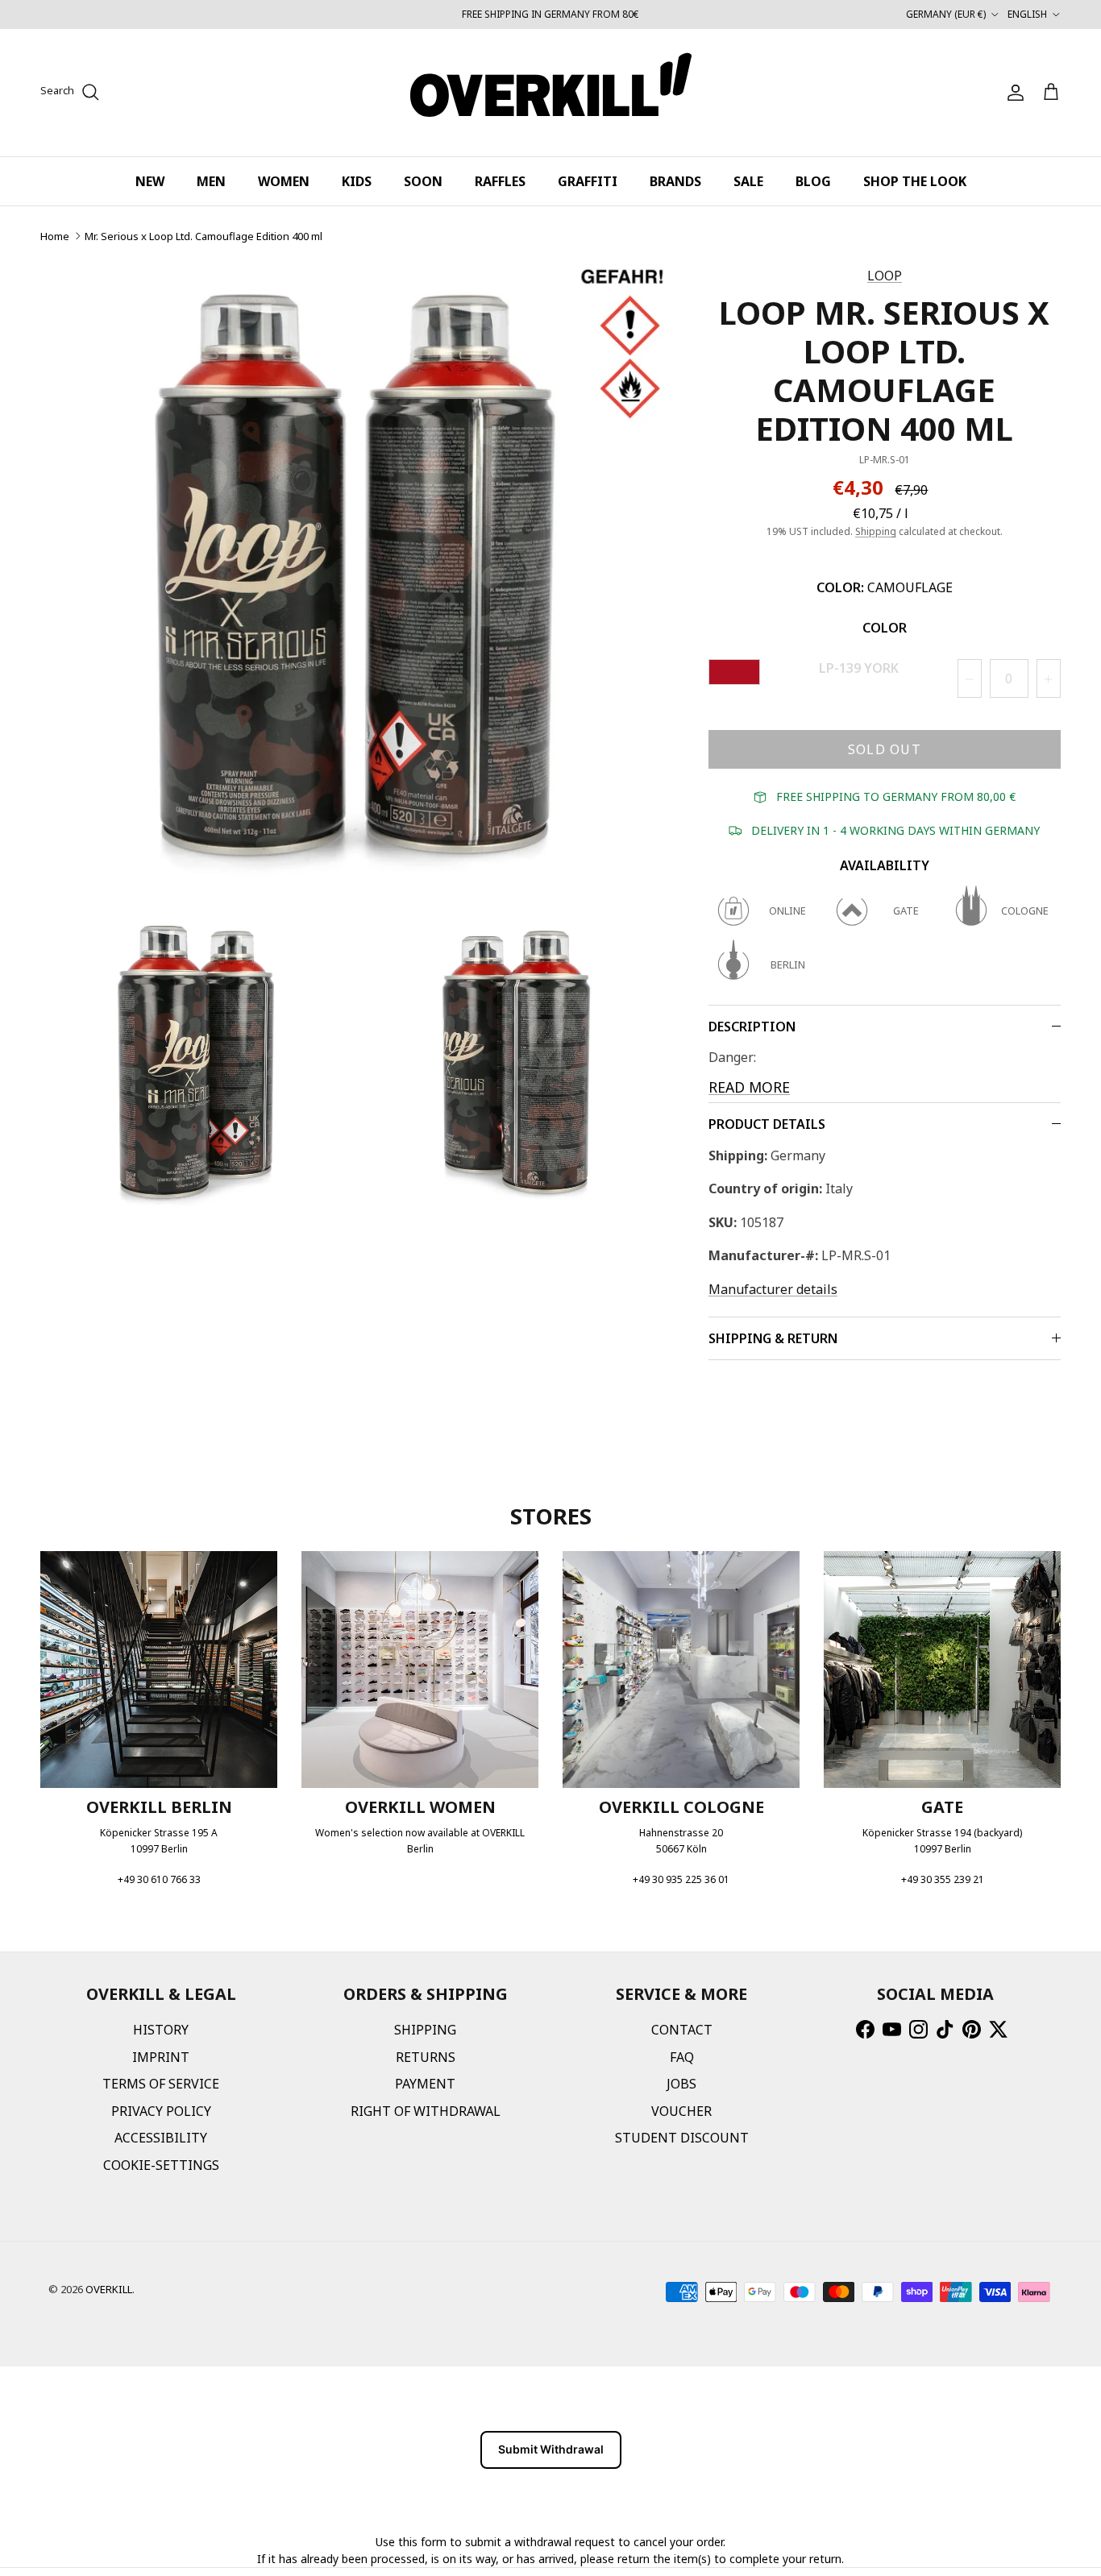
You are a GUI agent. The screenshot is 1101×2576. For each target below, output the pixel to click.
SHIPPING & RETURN (773, 1338)
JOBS (681, 2084)
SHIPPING (425, 2030)
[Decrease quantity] (970, 678)
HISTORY (161, 2030)
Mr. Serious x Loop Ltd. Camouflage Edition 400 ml (204, 236)
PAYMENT (425, 2084)
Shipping (876, 531)
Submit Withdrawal (551, 2449)
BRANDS (675, 181)
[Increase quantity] (1049, 678)
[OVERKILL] (551, 93)
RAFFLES (500, 181)
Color (885, 628)
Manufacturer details (773, 1289)
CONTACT (682, 2030)
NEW (150, 181)
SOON (423, 181)
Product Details (767, 1124)
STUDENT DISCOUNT (682, 2138)
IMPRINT (161, 2057)
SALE (748, 181)
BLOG (813, 181)
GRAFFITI (588, 181)
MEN (211, 181)
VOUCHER (681, 2111)
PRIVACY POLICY (161, 2111)
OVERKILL (109, 2289)
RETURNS (426, 2057)
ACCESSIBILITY (161, 2138)
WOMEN (284, 181)
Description (752, 1027)
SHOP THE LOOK (915, 181)
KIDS (357, 181)
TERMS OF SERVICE (161, 2084)
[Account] (1012, 93)
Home (55, 236)
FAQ (682, 2057)
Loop (885, 276)
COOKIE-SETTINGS (161, 2165)
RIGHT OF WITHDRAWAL (426, 2111)
